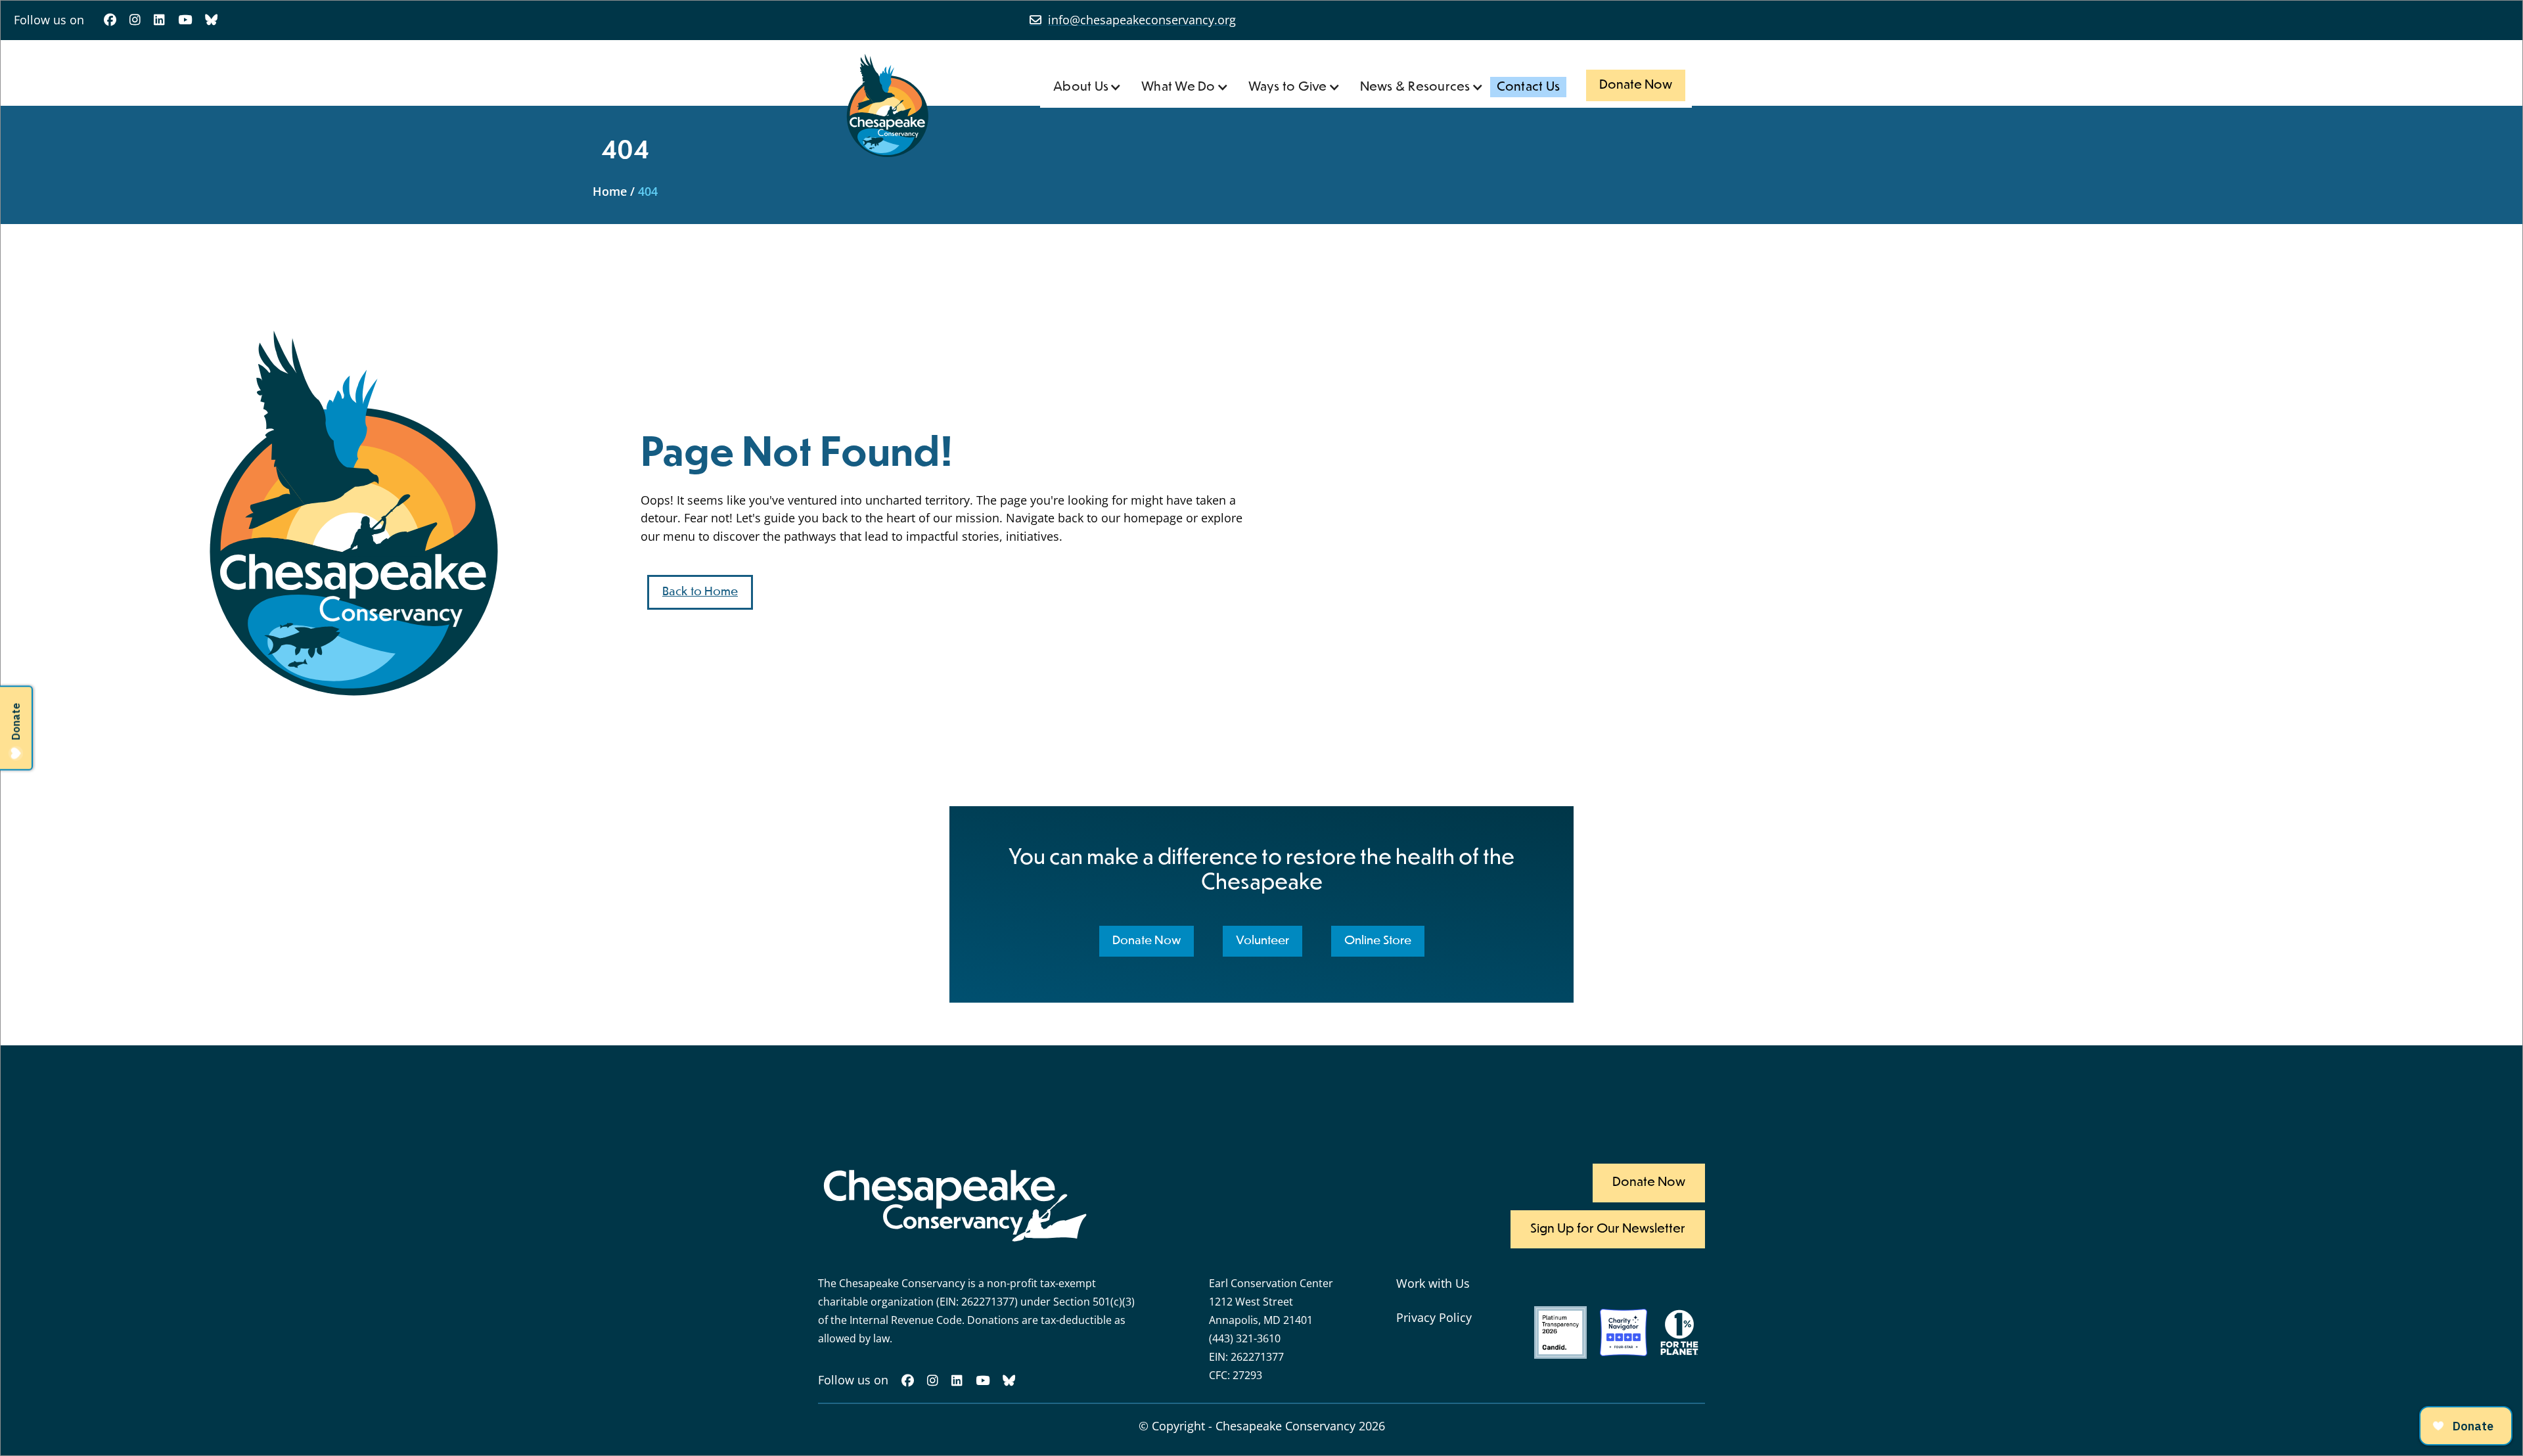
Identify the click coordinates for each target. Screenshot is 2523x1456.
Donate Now (1636, 85)
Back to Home (700, 592)
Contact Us (1529, 87)
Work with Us (1433, 1283)
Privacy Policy (1434, 1317)
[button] (1087, 87)
